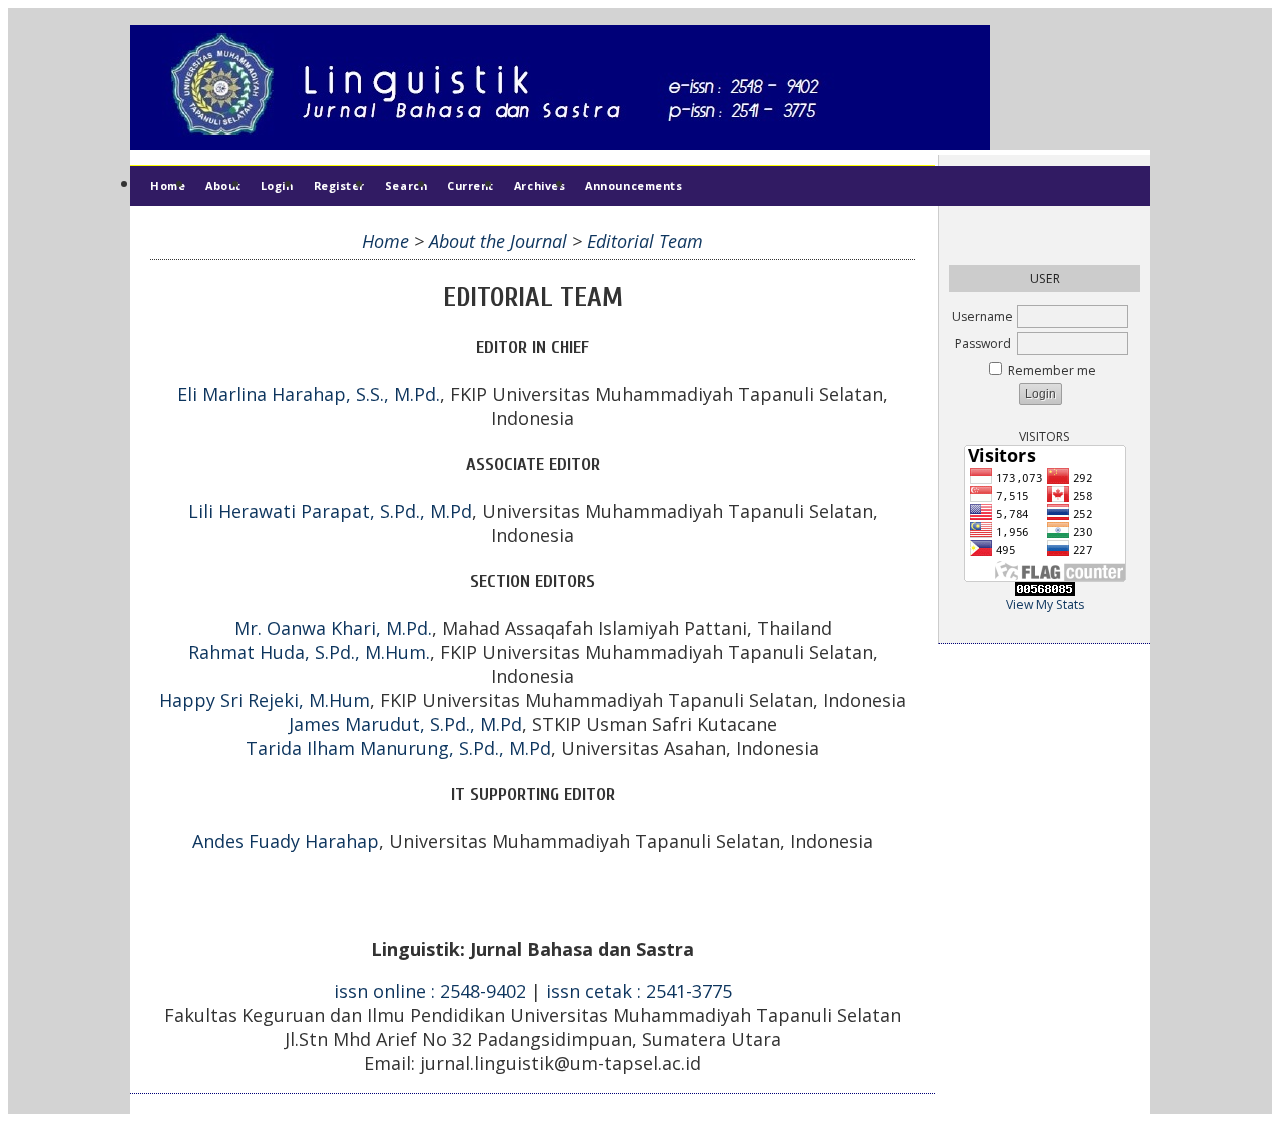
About (223, 185)
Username (982, 316)
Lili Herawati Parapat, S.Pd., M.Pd (330, 511)
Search (406, 185)
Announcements (633, 185)
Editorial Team (645, 241)
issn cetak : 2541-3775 (639, 991)
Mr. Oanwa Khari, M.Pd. (333, 628)
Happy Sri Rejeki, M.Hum (264, 700)
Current (470, 185)
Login (277, 185)
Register (339, 185)
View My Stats (1045, 604)
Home (167, 185)
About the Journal (498, 241)
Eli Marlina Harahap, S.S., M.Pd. (308, 394)
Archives (539, 185)
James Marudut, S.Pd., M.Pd (405, 724)
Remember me (1052, 370)
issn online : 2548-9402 (430, 991)
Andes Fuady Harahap (285, 841)
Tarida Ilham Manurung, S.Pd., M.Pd (398, 748)
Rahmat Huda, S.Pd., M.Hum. (309, 652)
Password (983, 343)
